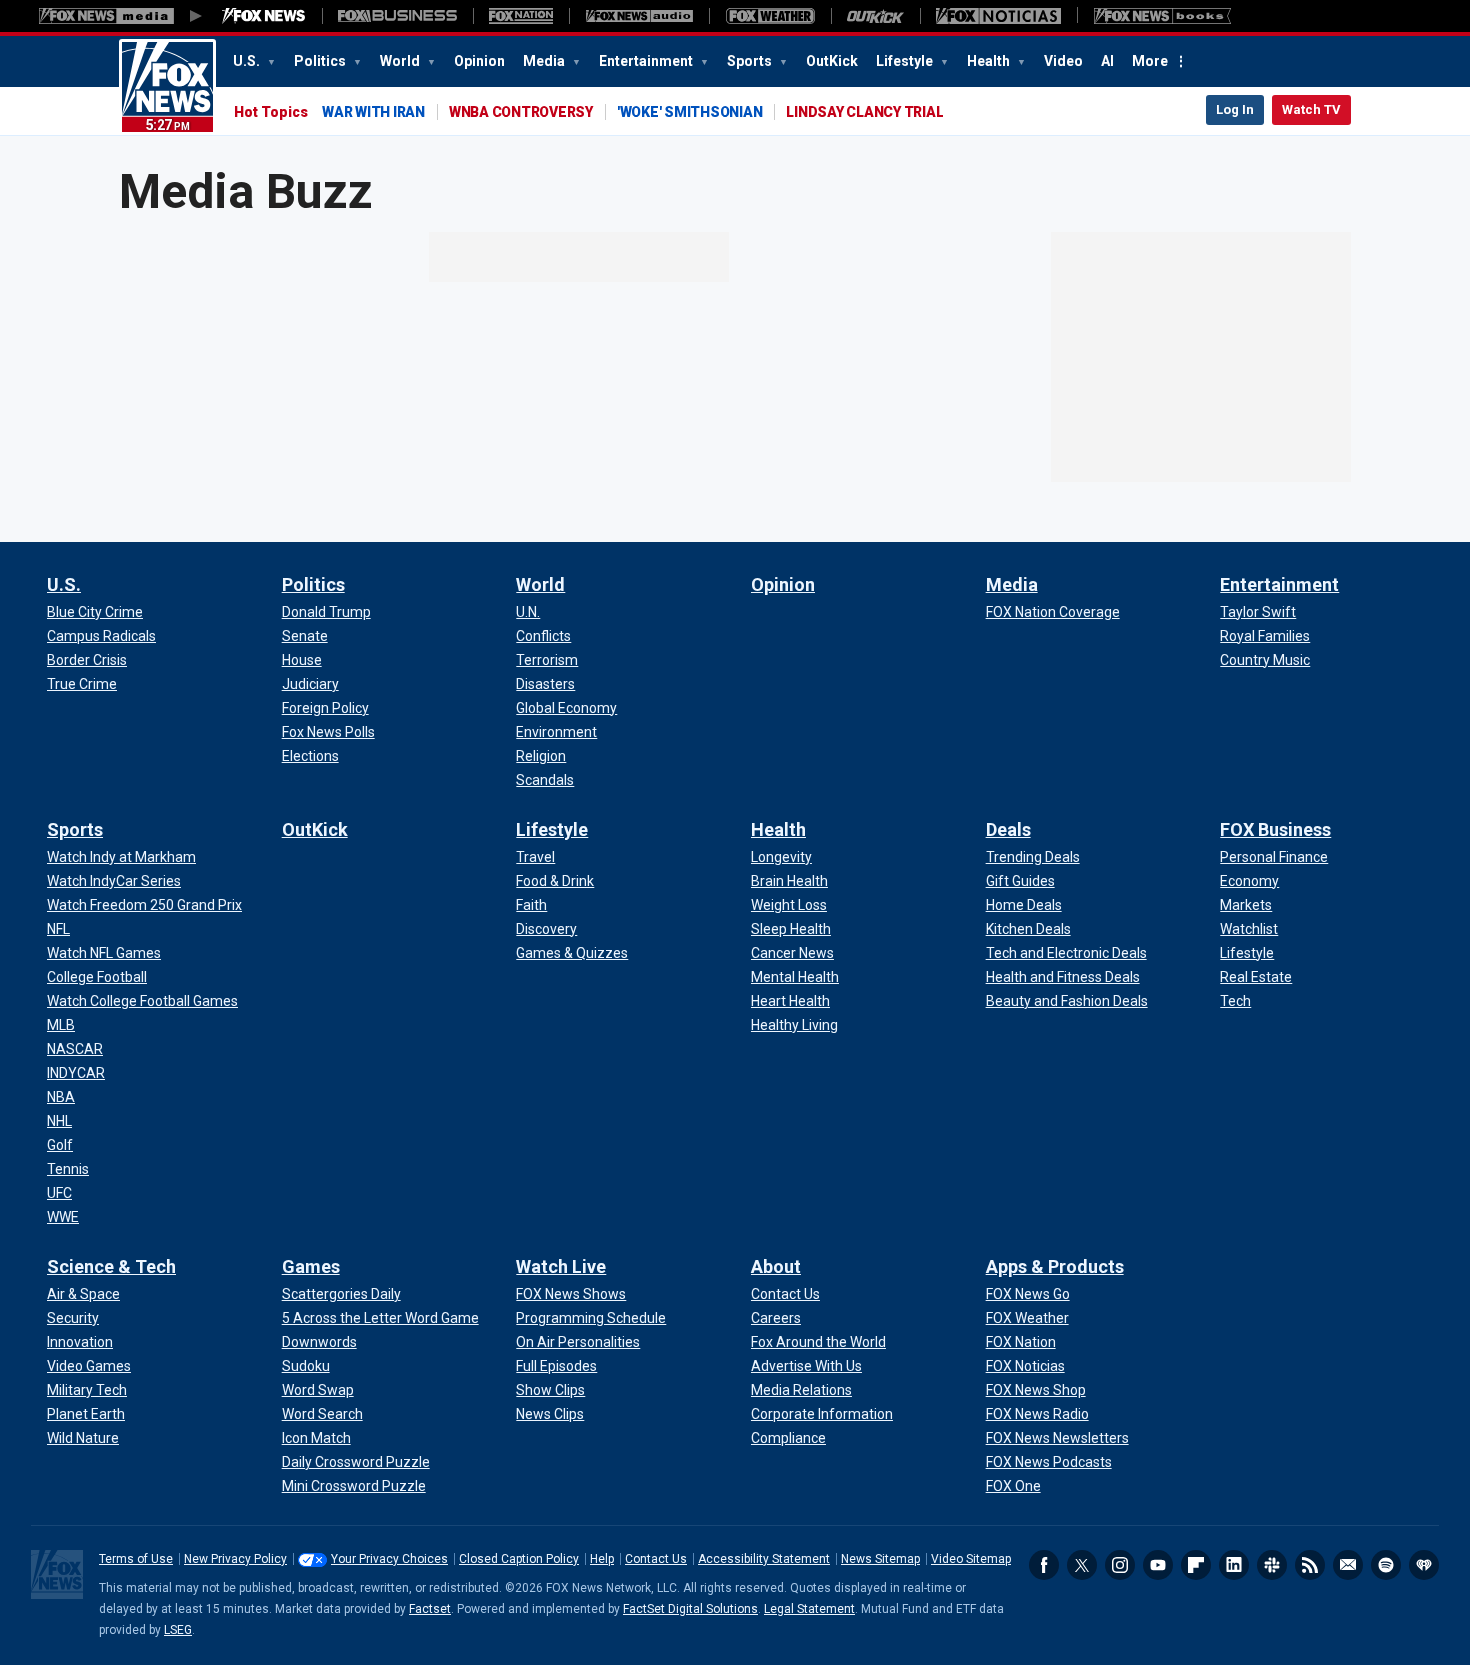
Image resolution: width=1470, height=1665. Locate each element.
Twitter (1082, 1565)
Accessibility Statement (764, 1559)
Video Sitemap (971, 1559)
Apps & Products (1055, 1266)
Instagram (1120, 1565)
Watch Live (561, 1266)
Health (990, 61)
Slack (1272, 1565)
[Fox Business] (397, 16)
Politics (321, 61)
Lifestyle (906, 61)
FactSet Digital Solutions (690, 1609)
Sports (751, 61)
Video (1063, 61)
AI (1107, 61)
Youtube (1158, 1565)
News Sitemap (880, 1559)
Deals (1008, 829)
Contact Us (656, 1559)
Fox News (167, 87)
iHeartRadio (1424, 1565)
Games (311, 1266)
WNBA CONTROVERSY (521, 112)
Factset (430, 1609)
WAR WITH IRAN (373, 112)
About (776, 1266)
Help (602, 1559)
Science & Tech (111, 1266)
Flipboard (1196, 1565)
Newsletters (1348, 1565)
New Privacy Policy (235, 1559)
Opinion (479, 61)
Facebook (1044, 1565)
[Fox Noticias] (998, 16)
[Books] (1162, 16)
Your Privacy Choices (389, 1559)
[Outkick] (875, 16)
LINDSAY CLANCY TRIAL (864, 112)
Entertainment (647, 61)
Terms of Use (136, 1559)
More (1150, 61)
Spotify (1386, 1565)
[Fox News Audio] (639, 16)
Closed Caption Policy (519, 1559)
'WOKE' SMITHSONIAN (690, 112)
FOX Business (1275, 829)
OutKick (832, 61)
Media (545, 61)
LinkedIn (1234, 1565)
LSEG (178, 1630)
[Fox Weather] (770, 16)
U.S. (248, 61)
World (401, 61)
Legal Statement (809, 1609)
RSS (1310, 1565)
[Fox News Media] (264, 16)
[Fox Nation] (521, 16)
